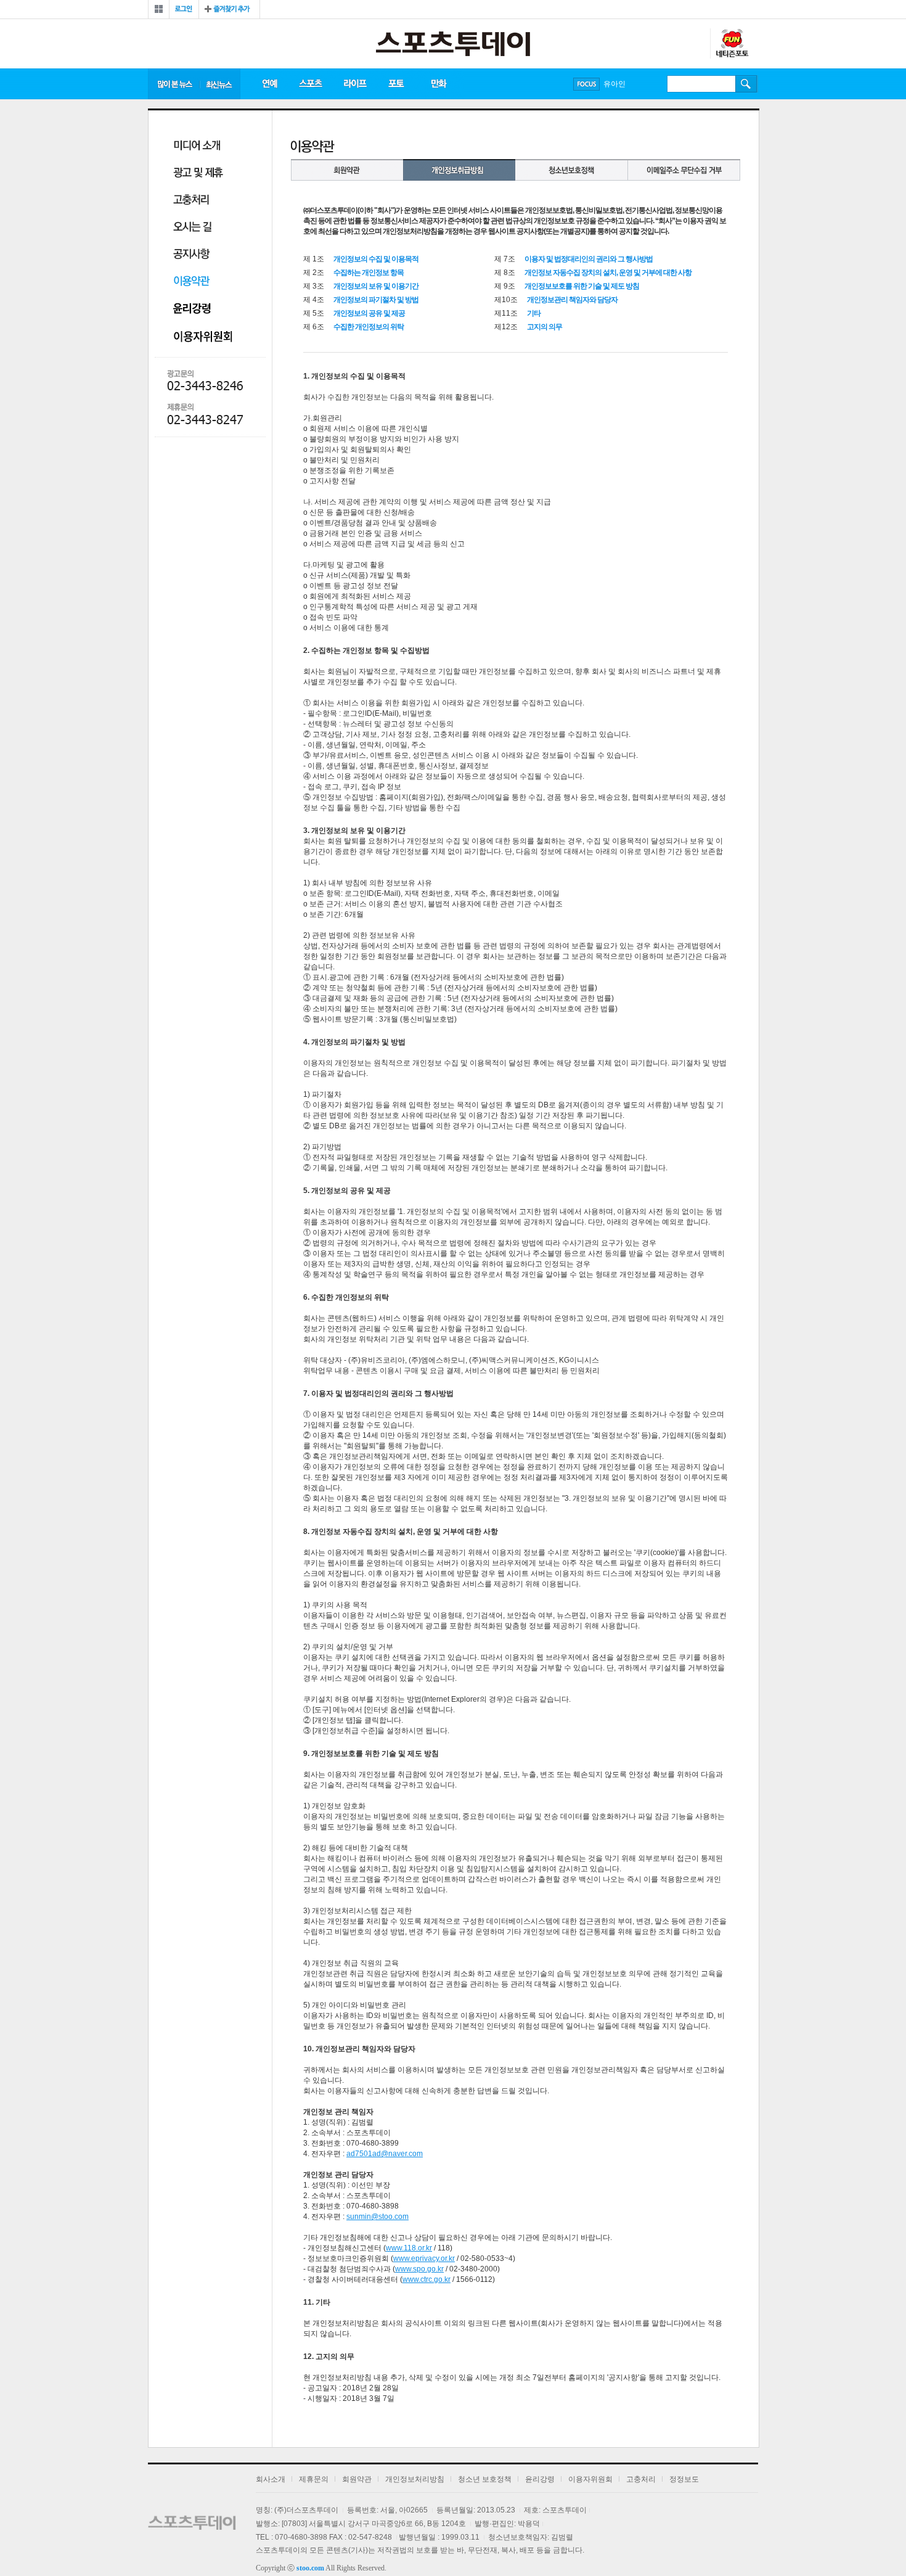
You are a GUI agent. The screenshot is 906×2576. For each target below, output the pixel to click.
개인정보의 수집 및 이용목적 (376, 259)
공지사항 (192, 255)
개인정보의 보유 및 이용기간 (376, 286)
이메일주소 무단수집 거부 (684, 170)
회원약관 (347, 170)
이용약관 (192, 282)
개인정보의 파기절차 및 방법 (376, 300)
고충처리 (191, 201)
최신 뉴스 (220, 84)
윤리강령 (193, 309)
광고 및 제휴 (198, 174)
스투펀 (732, 44)
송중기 (614, 84)
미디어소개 (197, 146)
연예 (269, 84)
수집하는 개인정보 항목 (369, 273)
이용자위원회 (207, 336)
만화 (439, 84)
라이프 (355, 84)
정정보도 (684, 2479)
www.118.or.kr (409, 2248)
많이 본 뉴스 (174, 84)
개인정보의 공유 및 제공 (369, 313)
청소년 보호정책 (485, 2479)
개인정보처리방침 (459, 170)
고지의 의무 (545, 327)
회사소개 (271, 2479)
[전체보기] (159, 9)
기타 (534, 313)
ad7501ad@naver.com (385, 2154)
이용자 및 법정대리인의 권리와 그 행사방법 (589, 259)
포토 (396, 84)
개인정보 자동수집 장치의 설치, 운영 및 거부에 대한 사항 (608, 273)
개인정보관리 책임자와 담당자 (572, 300)
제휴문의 (314, 2479)
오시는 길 (192, 228)
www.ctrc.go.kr (426, 2279)
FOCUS (586, 84)
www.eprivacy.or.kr (424, 2258)
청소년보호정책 (572, 170)
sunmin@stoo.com (377, 2217)
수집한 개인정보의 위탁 (369, 327)
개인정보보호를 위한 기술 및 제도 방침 (582, 286)
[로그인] (184, 9)
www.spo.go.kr (419, 2269)
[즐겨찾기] (229, 9)
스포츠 (310, 84)
